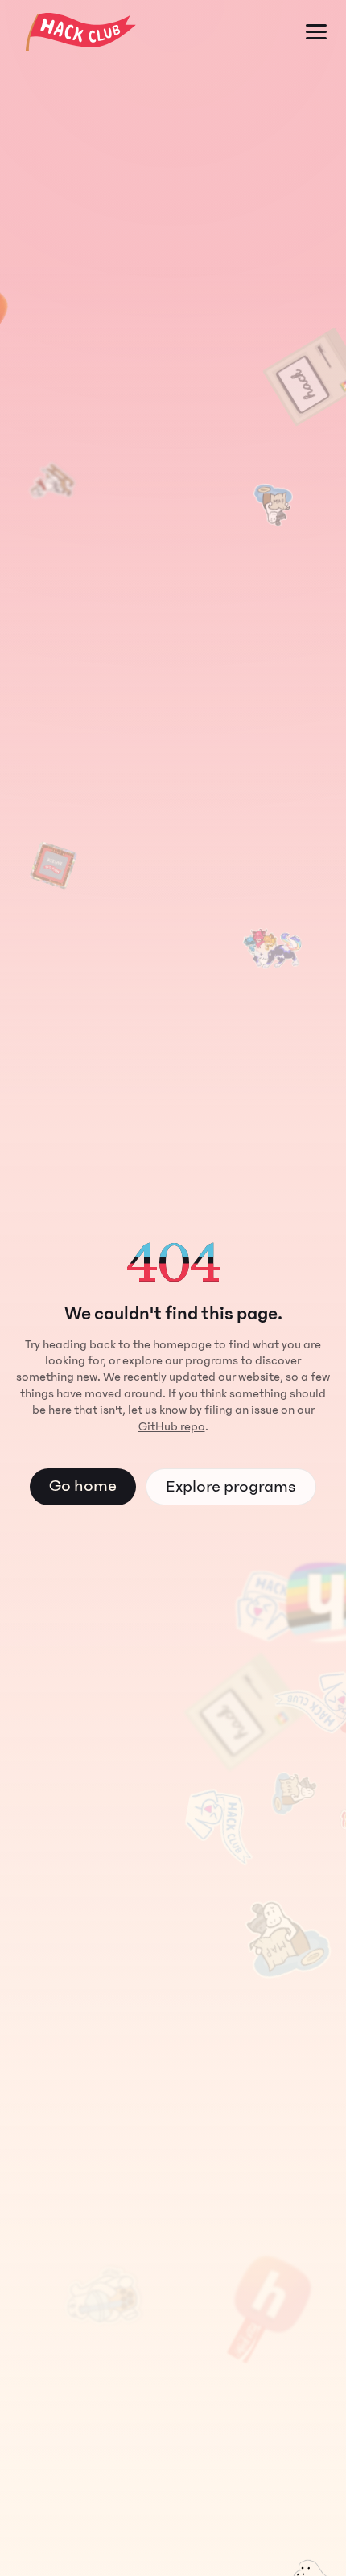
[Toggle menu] (316, 32)
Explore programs (231, 1486)
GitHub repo (172, 1426)
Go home (83, 1486)
